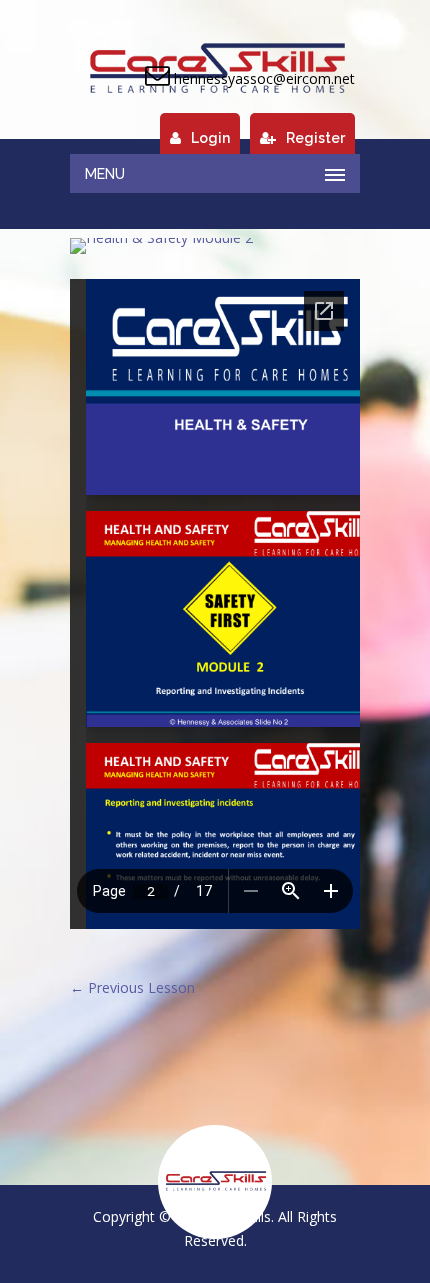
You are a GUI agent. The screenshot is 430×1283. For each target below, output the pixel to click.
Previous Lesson (132, 987)
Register (315, 138)
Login (210, 138)
